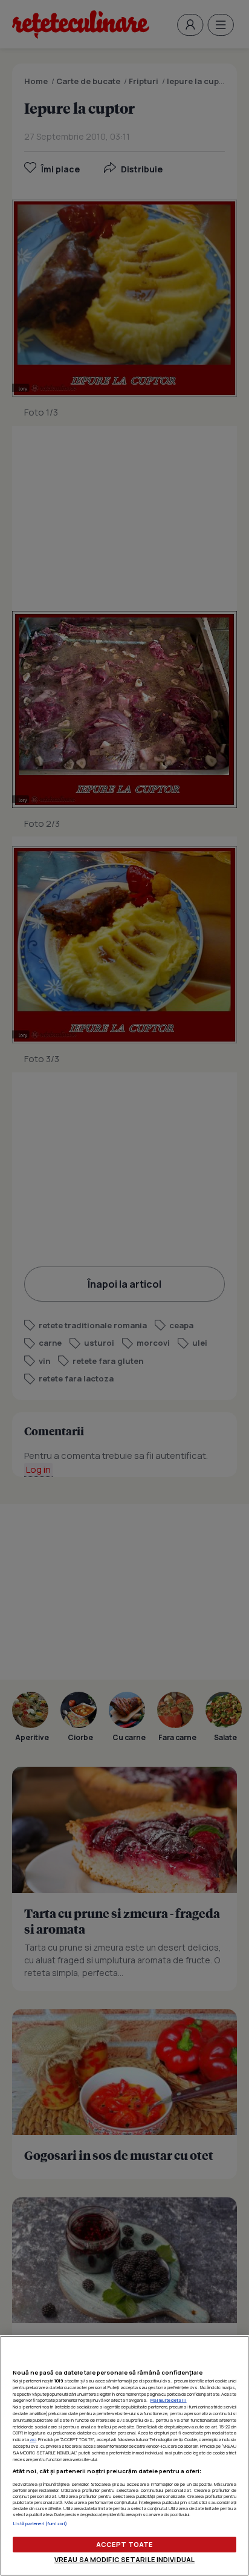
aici (33, 2439)
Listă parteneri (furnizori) (40, 2523)
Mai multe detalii (169, 2400)
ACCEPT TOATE (124, 2544)
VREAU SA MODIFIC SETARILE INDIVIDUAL (124, 2559)
